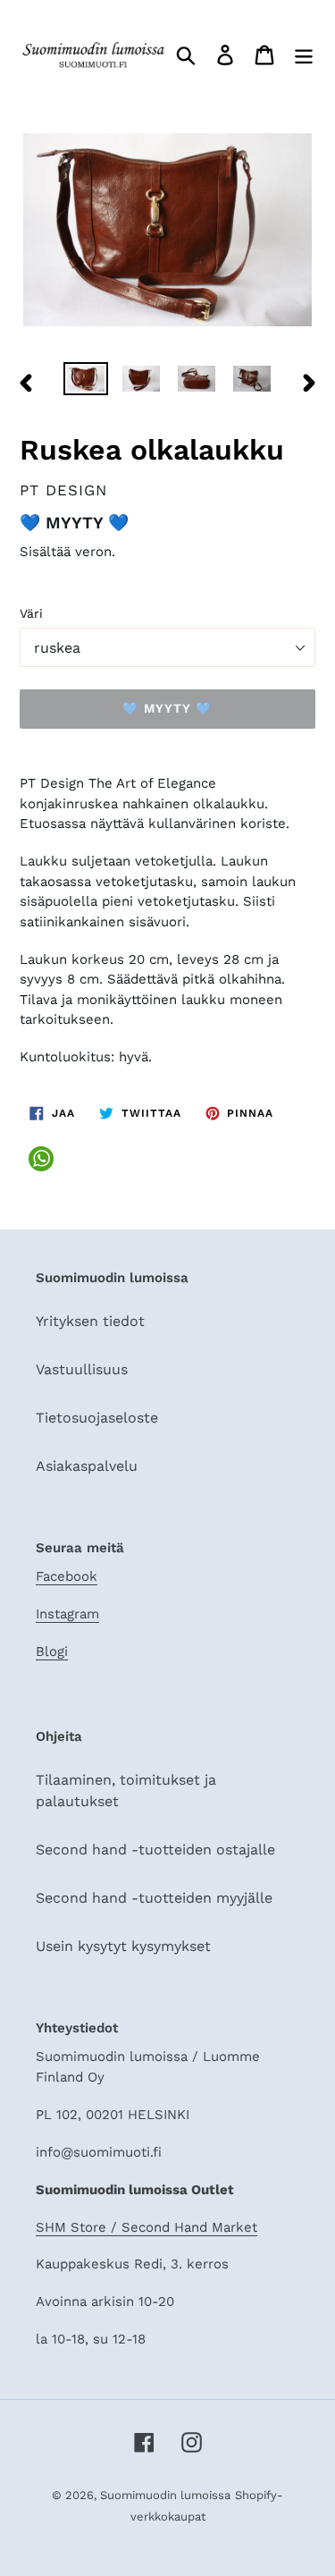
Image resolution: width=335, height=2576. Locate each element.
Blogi (52, 1651)
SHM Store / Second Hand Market (147, 2227)
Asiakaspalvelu (87, 1466)
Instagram (67, 1614)
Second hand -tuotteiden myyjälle (154, 1898)
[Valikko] (304, 55)
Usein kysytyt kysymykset (123, 1946)
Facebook (67, 1576)
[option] (86, 382)
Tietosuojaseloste (97, 1418)
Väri (31, 613)
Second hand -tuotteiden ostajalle (155, 1850)
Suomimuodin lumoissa (165, 2495)
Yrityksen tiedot (90, 1321)
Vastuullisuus (82, 1369)
